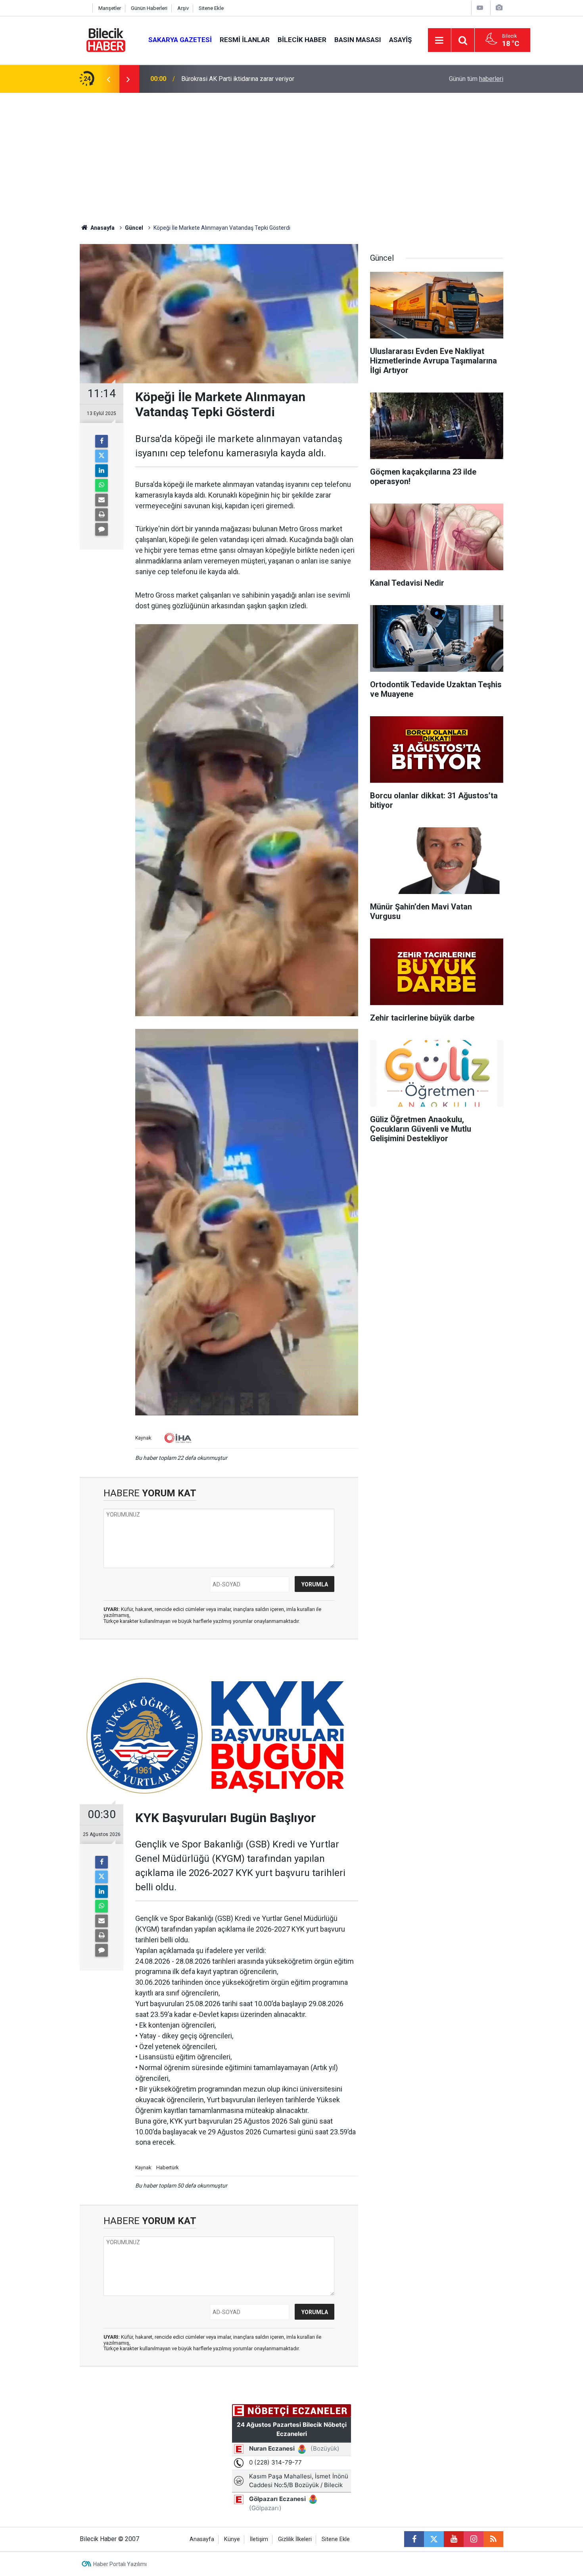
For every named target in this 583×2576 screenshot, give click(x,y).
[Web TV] (480, 8)
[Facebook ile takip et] (414, 2539)
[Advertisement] (291, 152)
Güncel (134, 228)
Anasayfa (102, 228)
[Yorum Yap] (102, 529)
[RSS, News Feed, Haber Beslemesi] (493, 2539)
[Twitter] (102, 456)
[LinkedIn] (102, 471)
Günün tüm (476, 79)
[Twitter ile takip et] (434, 2539)
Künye (232, 2539)
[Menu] (439, 40)
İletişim (259, 2539)
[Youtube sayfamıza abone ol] (454, 2539)
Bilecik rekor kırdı (205, 79)
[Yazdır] (102, 515)
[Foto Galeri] (499, 8)
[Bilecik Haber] (106, 39)
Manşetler (110, 8)
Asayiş (400, 40)
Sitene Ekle (211, 8)
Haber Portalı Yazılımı (120, 2564)
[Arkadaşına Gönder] (102, 500)
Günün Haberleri (149, 8)
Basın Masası (358, 40)
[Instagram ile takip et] (474, 2539)
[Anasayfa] (84, 8)
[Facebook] (102, 441)
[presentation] (108, 79)
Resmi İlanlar (245, 40)
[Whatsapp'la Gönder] (102, 485)
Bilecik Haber (302, 40)
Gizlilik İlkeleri (295, 2539)
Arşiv (183, 8)
